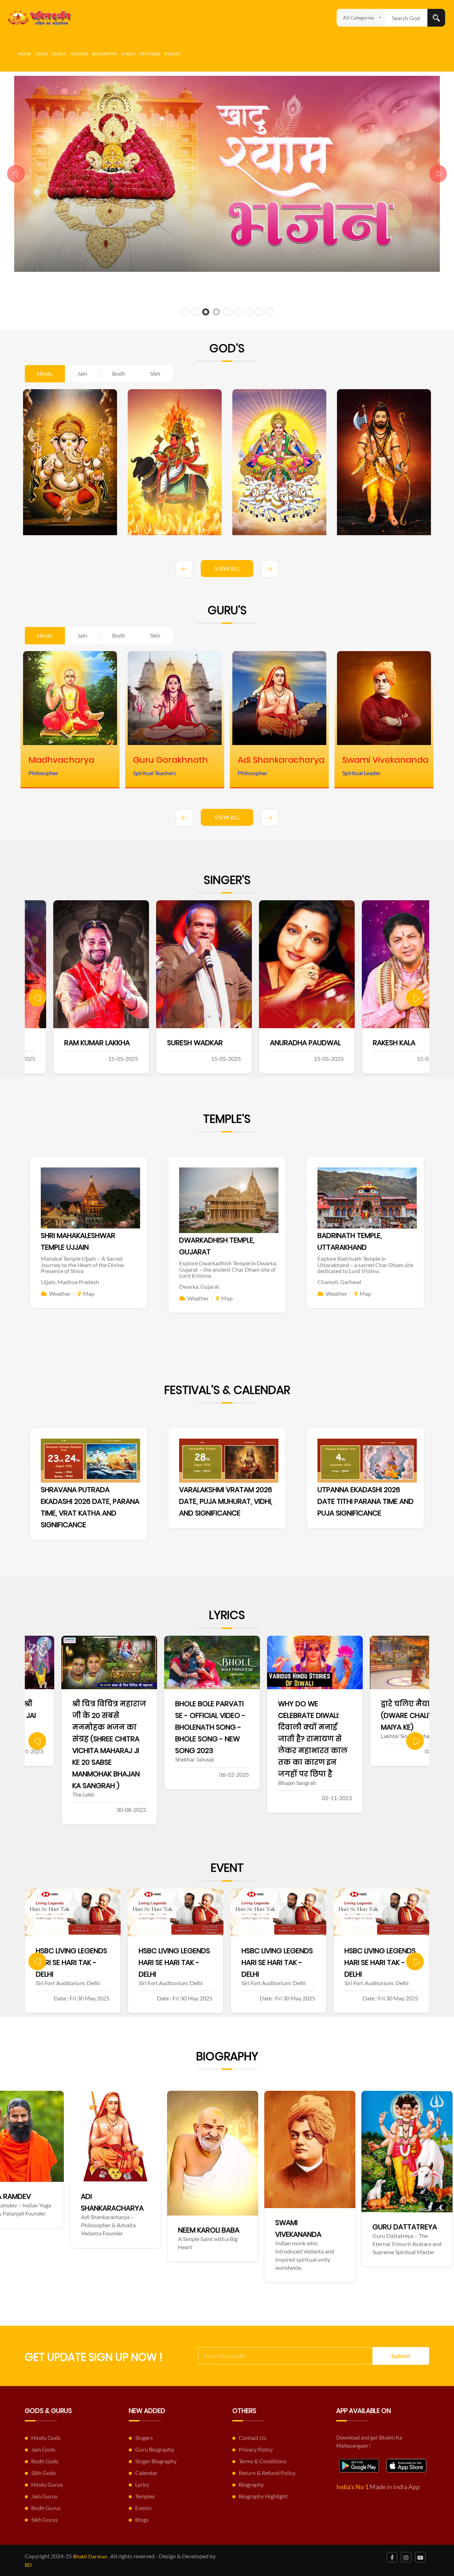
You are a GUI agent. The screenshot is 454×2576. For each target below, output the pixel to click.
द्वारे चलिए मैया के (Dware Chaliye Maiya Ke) (271, 1715)
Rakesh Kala (263, 1043)
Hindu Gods (46, 2438)
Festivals (150, 54)
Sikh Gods (43, 2473)
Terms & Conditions (263, 2461)
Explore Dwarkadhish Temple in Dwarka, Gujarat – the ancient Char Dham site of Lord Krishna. (228, 1269)
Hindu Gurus (47, 2484)
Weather (60, 1293)
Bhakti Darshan (90, 2556)
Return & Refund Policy (267, 2473)
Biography (105, 54)
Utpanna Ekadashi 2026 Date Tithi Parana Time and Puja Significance (366, 1501)
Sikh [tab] (155, 373)
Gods (41, 54)
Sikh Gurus (45, 2519)
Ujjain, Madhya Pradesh (70, 1282)
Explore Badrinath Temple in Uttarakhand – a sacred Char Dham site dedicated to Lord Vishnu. (365, 1265)
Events (172, 54)
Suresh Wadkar (64, 1043)
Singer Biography (156, 2461)
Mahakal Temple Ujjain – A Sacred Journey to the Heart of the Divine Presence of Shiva (82, 1265)
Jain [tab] (82, 373)
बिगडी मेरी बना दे (372, 1704)
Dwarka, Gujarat (199, 1286)
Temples (145, 2496)
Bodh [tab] (119, 373)
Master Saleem (370, 1043)
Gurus (59, 54)
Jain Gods (43, 2449)
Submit (401, 2356)
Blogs (142, 2519)
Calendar (146, 2473)
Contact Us (253, 2438)
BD (28, 2565)
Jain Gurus (44, 2496)
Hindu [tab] (45, 373)
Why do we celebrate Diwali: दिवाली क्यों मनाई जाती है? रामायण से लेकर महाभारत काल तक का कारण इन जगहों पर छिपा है (173, 1739)
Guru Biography (155, 2449)
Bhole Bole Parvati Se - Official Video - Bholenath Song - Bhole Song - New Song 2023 (71, 1727)
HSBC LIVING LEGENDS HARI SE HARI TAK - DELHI (71, 1962)
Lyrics (129, 54)
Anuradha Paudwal (174, 1043)
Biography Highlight (263, 2496)
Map (89, 1293)
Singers (79, 54)
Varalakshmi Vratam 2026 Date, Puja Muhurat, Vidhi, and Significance (226, 1501)
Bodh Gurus (46, 2508)
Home (25, 54)
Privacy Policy (256, 2449)
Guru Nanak (253, 2242)
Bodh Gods (45, 2461)
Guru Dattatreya (166, 2227)
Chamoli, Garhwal (339, 1282)
